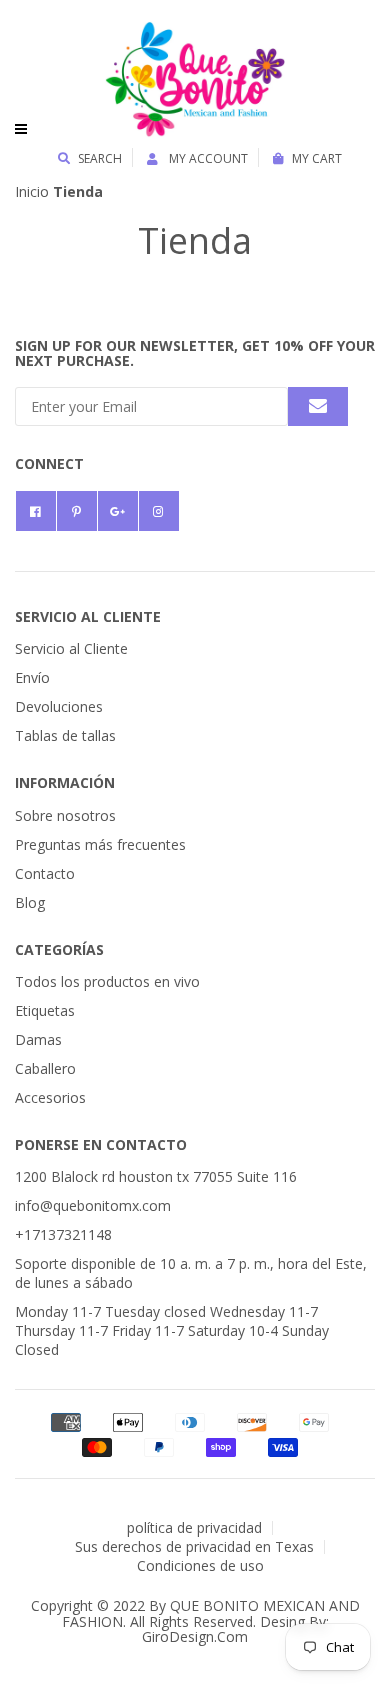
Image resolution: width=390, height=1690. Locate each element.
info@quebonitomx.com (93, 1205)
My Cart (317, 158)
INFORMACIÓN (65, 782)
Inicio (32, 191)
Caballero (45, 1068)
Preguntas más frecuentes (100, 844)
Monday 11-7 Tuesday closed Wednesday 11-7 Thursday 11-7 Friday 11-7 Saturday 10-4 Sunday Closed (172, 1330)
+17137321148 (63, 1234)
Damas (38, 1039)
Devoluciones (59, 706)
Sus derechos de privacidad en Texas (194, 1546)
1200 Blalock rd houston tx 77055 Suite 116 (156, 1176)
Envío (32, 677)
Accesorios (50, 1097)
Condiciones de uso (200, 1565)
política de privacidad (194, 1527)
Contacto (45, 873)
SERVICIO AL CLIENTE (88, 616)
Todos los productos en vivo (107, 981)
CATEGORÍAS (59, 949)
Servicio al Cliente (71, 648)
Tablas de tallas (65, 735)
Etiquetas (45, 1010)
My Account (207, 158)
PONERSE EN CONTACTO (101, 1144)
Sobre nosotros (65, 815)
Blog (30, 902)
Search (100, 158)
